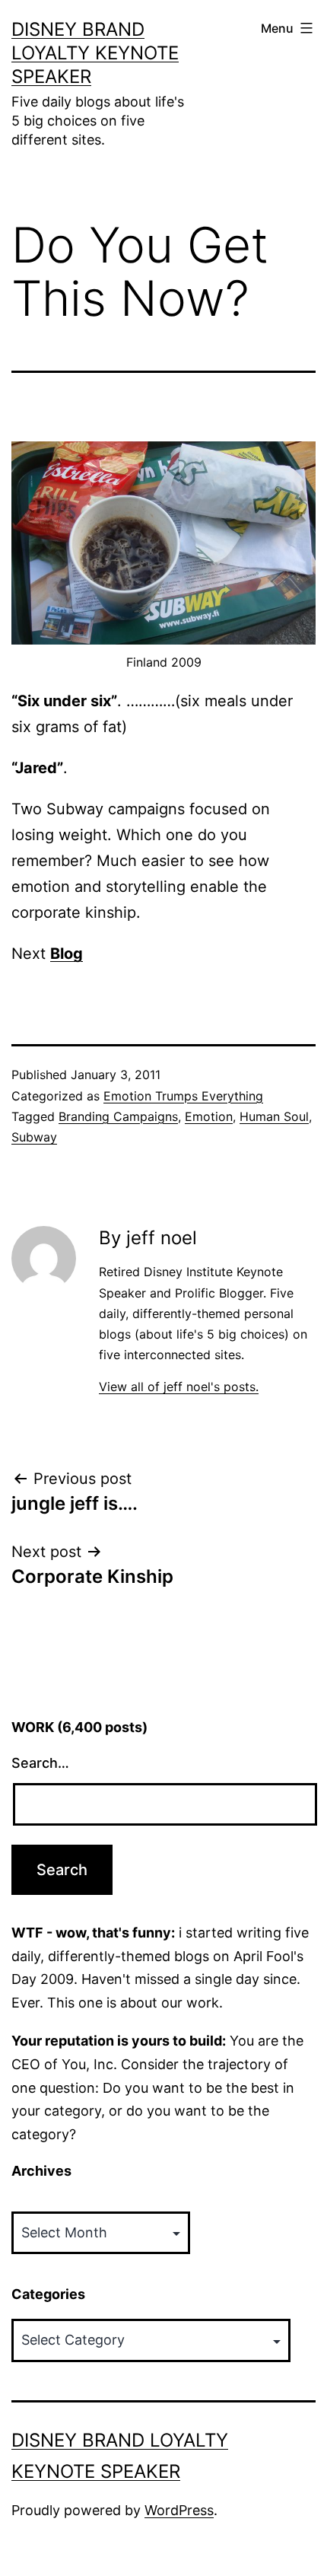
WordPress (179, 2510)
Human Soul (274, 1116)
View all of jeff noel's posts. (179, 1387)
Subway (34, 1137)
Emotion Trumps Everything (183, 1096)
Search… (40, 1763)
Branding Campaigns (118, 1116)
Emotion (209, 1116)
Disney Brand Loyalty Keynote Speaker (95, 53)
